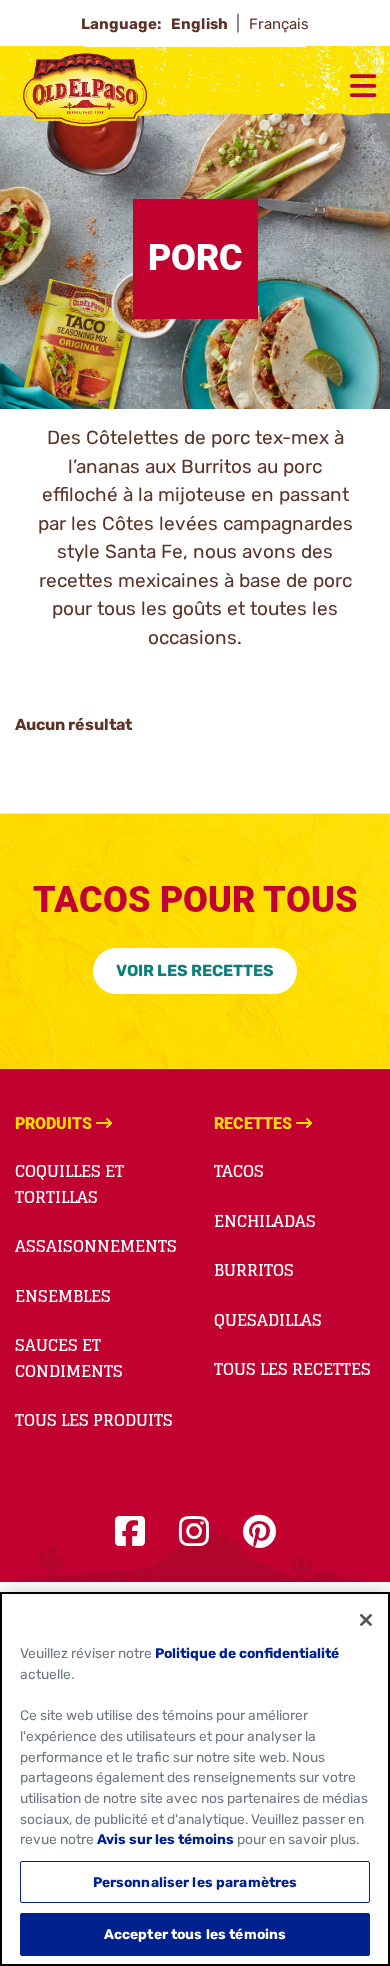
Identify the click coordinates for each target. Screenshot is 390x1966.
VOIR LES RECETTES (195, 970)
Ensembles (63, 1296)
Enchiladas (265, 1221)
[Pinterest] (259, 1532)
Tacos (239, 1171)
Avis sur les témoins (165, 1839)
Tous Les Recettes (292, 1369)
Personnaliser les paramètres (195, 1882)
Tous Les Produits (94, 1420)
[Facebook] (130, 1532)
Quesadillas (268, 1320)
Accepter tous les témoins (195, 1934)
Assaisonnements (96, 1246)
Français (279, 24)
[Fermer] (366, 1620)
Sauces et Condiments (69, 1358)
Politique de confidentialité (247, 1653)
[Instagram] (194, 1532)
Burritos (254, 1270)
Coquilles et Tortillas (69, 1184)
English (201, 24)
